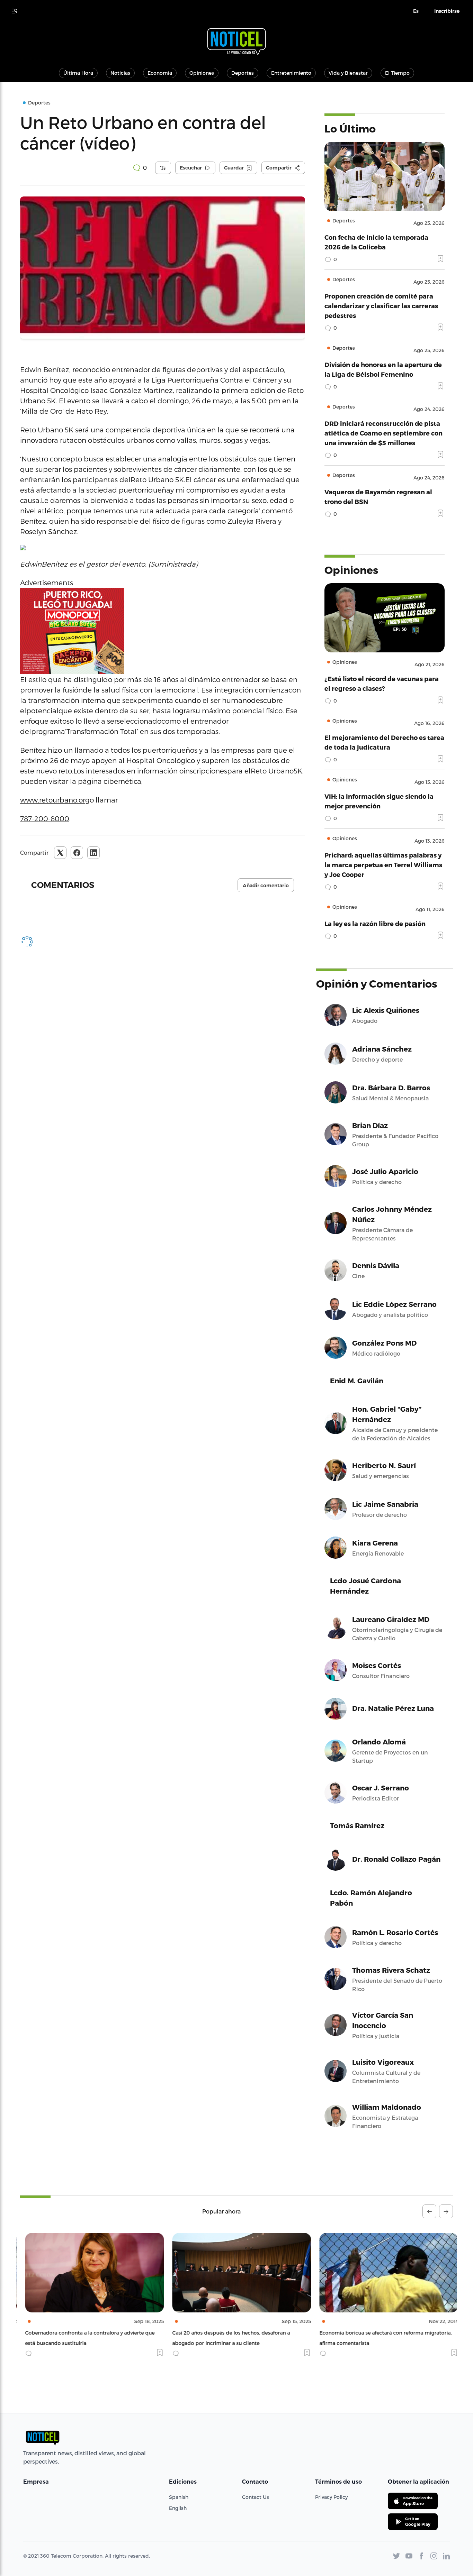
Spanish (179, 2497)
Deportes (243, 73)
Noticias (120, 73)
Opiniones (202, 73)
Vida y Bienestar (348, 73)
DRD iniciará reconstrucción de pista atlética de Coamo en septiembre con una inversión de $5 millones (383, 433)
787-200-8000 (45, 818)
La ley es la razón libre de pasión (375, 923)
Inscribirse (447, 11)
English (178, 2508)
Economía (160, 73)
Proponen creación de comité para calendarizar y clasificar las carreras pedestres (381, 306)
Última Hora (78, 73)
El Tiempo (397, 73)
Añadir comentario (266, 886)
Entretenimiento (291, 73)
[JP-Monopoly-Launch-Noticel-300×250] (163, 631)
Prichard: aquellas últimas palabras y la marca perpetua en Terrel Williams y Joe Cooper (383, 865)
